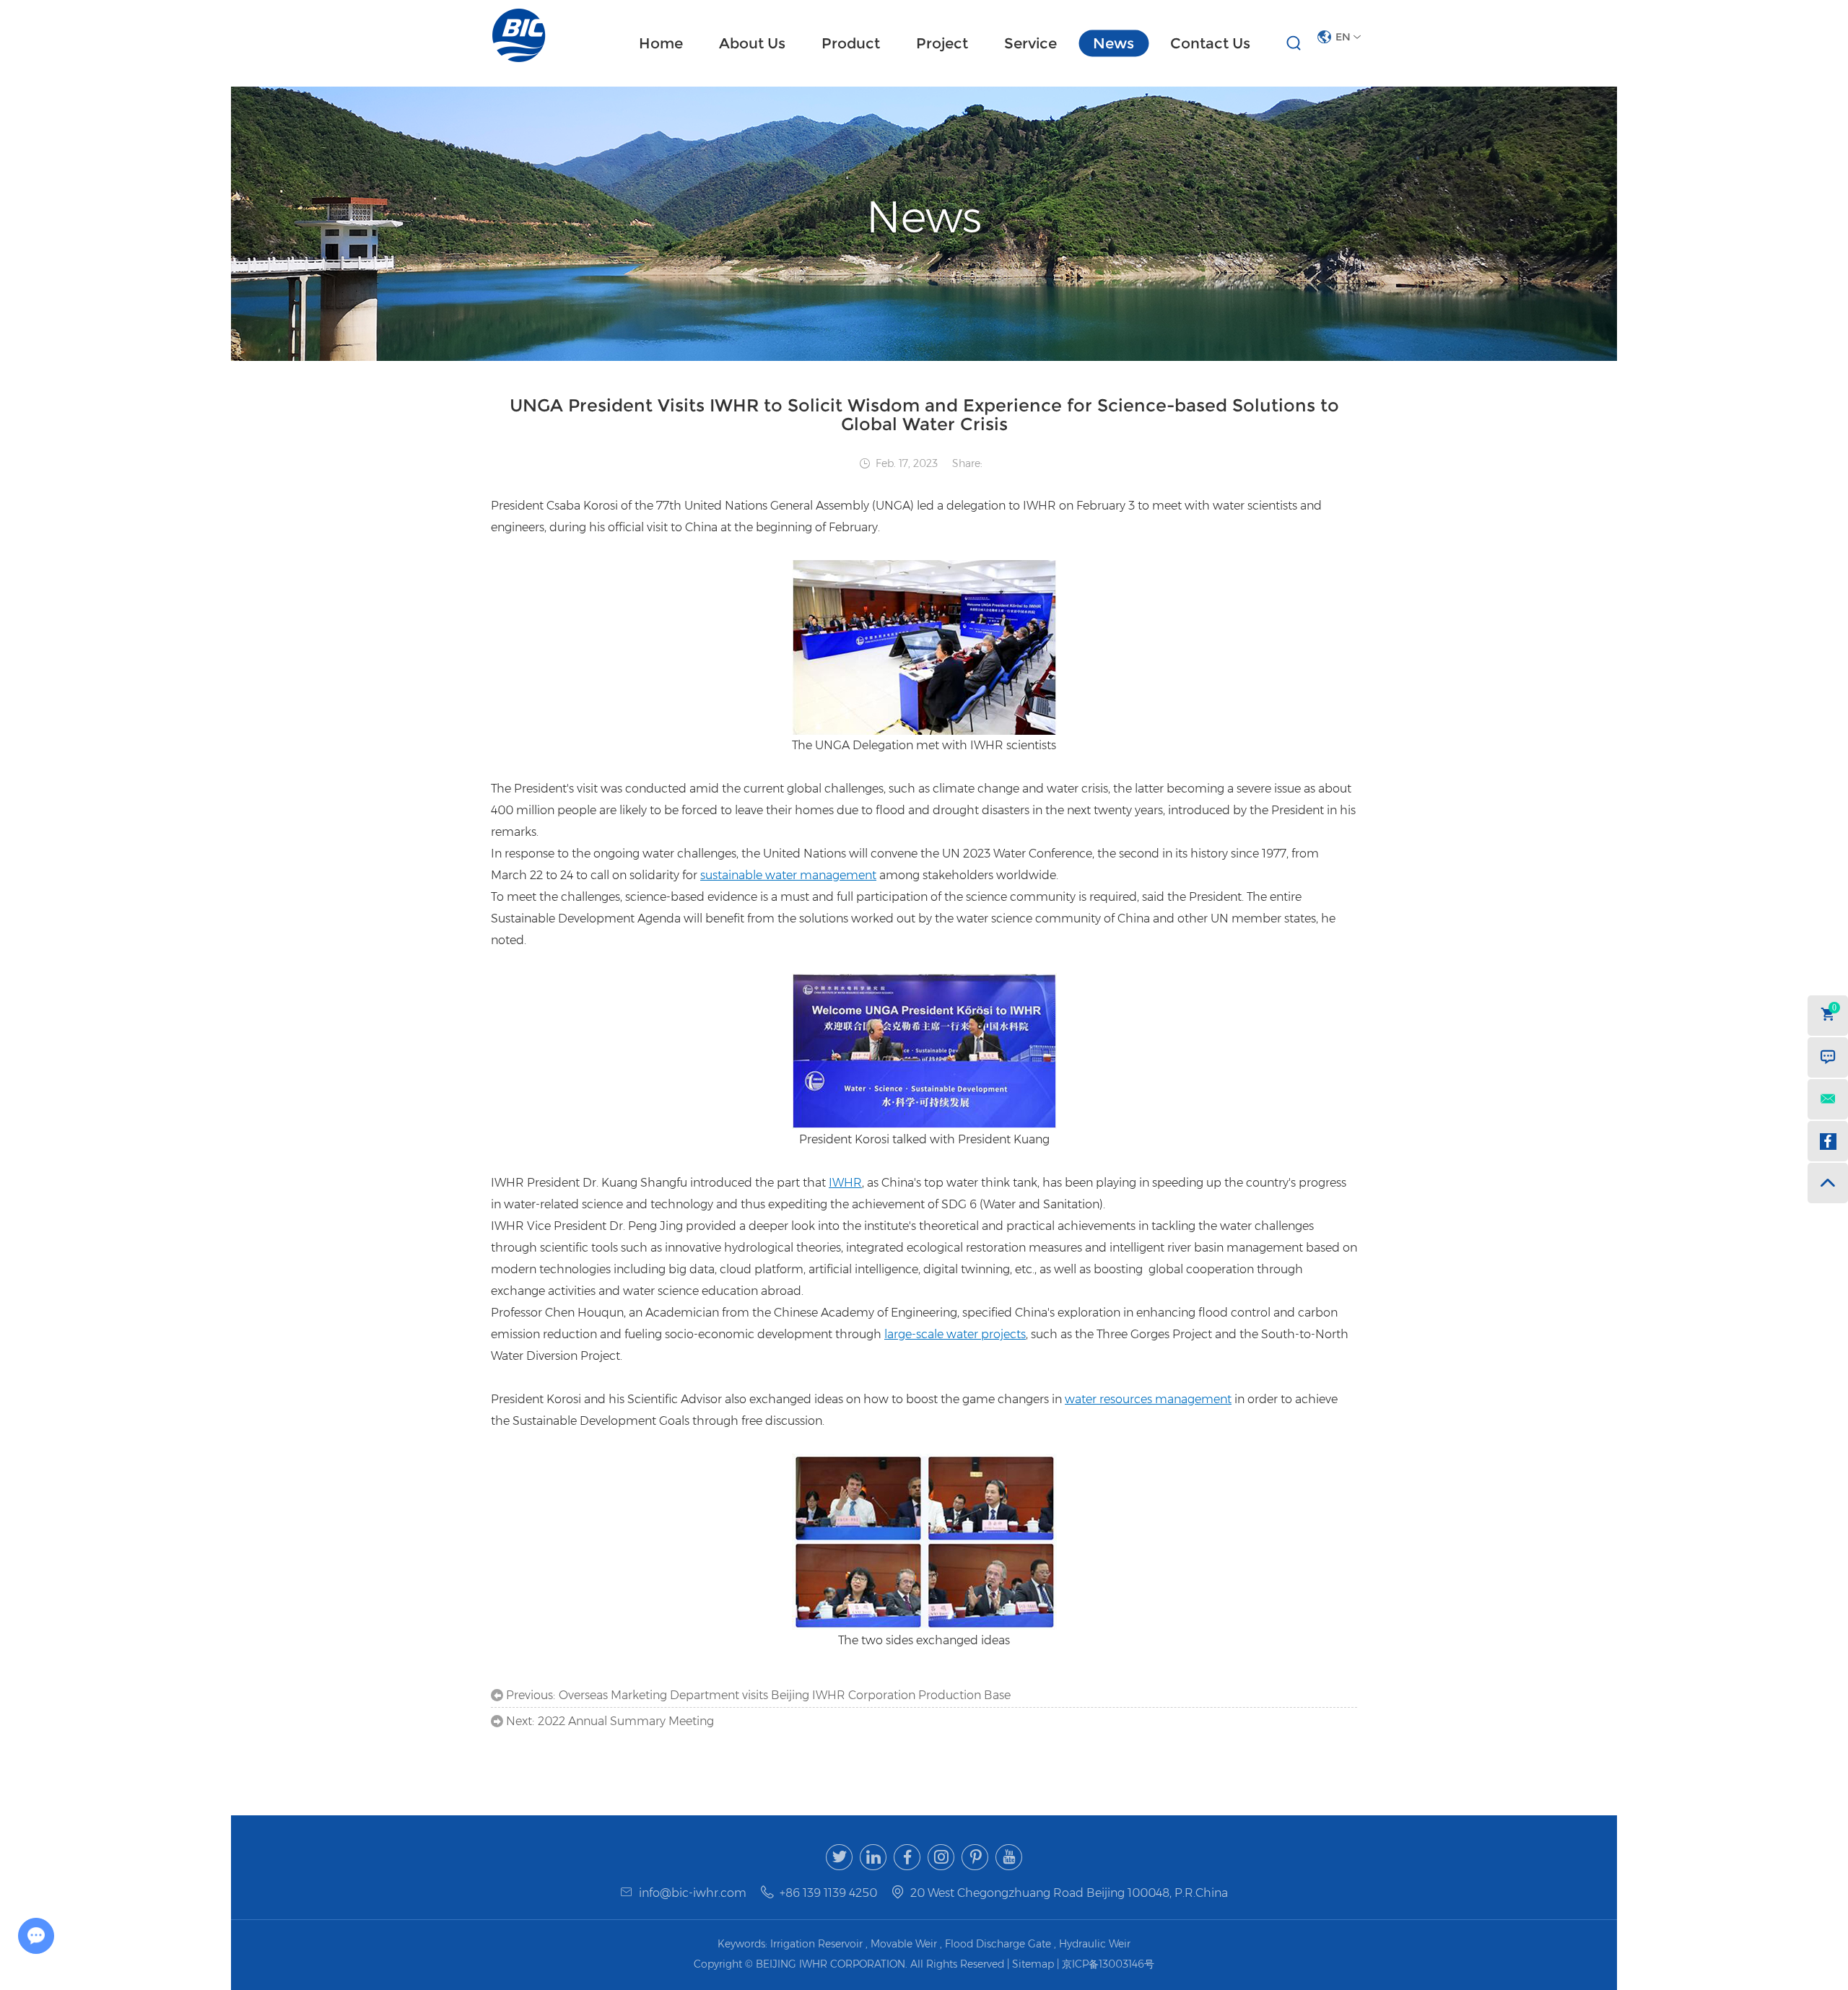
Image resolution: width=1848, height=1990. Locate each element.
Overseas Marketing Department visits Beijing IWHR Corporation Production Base (785, 1695)
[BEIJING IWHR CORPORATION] (519, 35)
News (1113, 43)
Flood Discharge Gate (998, 1944)
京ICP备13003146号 (1108, 1964)
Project (942, 43)
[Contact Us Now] (1828, 1057)
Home (661, 43)
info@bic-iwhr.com (693, 1893)
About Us (752, 43)
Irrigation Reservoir (816, 1944)
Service (1030, 43)
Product (851, 43)
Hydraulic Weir (1095, 1944)
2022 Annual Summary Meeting (626, 1721)
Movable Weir (904, 1944)
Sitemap (1034, 1964)
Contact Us (1210, 43)
